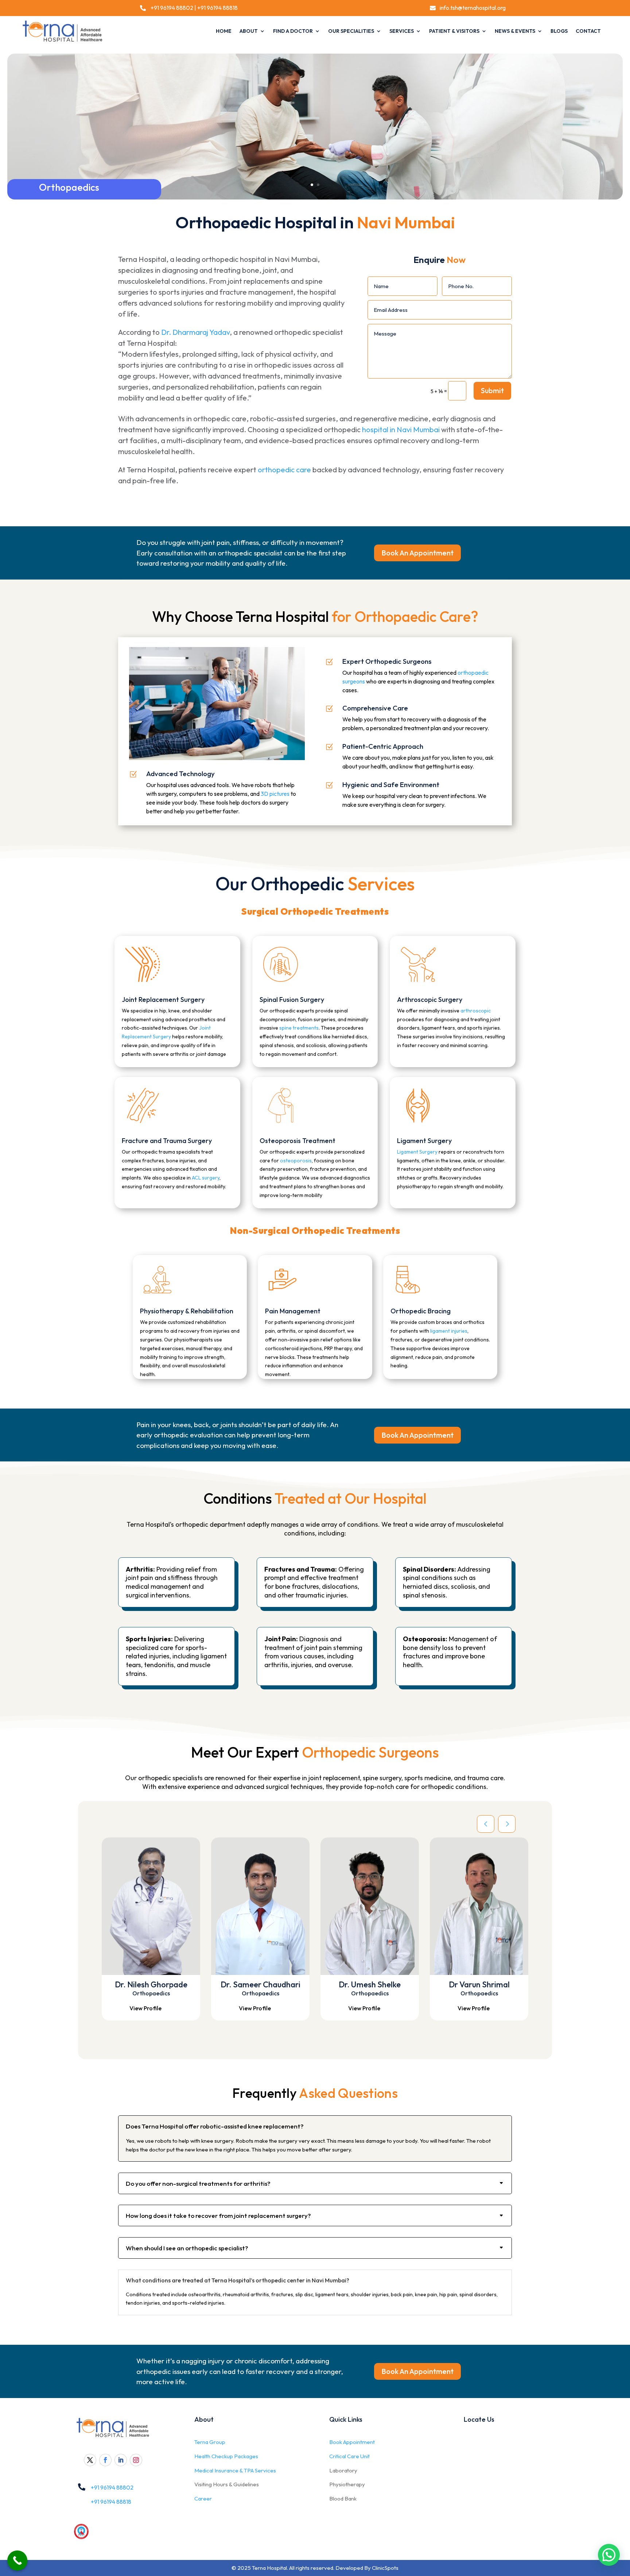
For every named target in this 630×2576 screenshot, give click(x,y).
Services (402, 31)
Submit (492, 390)
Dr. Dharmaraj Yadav (195, 332)
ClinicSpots (385, 2568)
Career (203, 2498)
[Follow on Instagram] (136, 2460)
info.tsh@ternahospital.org (473, 8)
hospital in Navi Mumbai (401, 429)
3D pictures (275, 794)
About (249, 31)
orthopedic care (284, 470)
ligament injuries (449, 1331)
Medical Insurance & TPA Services (235, 2470)
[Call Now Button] (17, 2560)
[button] (609, 2555)
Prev (486, 1824)
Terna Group (210, 2442)
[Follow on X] (90, 2460)
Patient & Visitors (454, 31)
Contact (588, 31)
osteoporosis (296, 1161)
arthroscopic (475, 1011)
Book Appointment (352, 2442)
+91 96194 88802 (171, 8)
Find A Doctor (293, 31)
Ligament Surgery (417, 1152)
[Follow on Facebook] (105, 2460)
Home (224, 31)
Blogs (559, 31)
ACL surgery (206, 1178)
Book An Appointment (417, 553)
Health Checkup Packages (226, 2456)
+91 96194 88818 (217, 8)
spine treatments (299, 1028)
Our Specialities (351, 31)
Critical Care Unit (349, 2456)
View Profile (145, 2008)
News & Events (515, 31)
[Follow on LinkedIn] (121, 2460)
